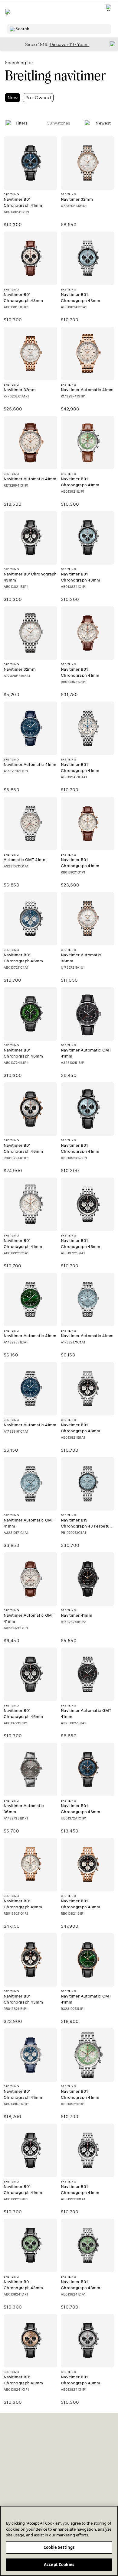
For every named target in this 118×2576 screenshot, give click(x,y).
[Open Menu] (8, 12)
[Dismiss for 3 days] (111, 44)
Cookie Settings (59, 2547)
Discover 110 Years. (70, 44)
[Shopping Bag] (109, 12)
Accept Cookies (59, 2565)
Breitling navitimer (55, 76)
